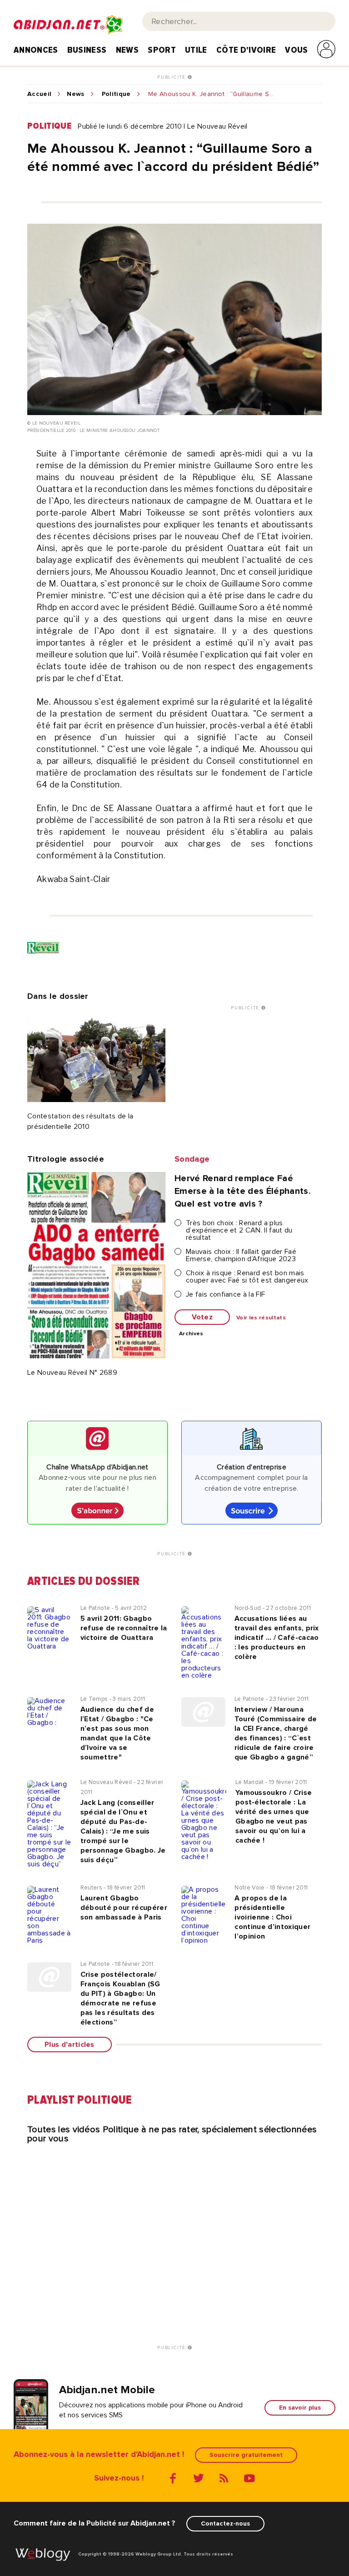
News (127, 50)
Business (87, 50)
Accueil (39, 94)
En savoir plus (300, 2408)
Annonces (36, 50)
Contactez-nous (225, 2523)
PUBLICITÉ (172, 77)
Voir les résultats (261, 1318)
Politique (116, 94)
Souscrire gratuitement (246, 2455)
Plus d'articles (70, 2045)
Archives (191, 1334)
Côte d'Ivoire (246, 50)
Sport (162, 50)
